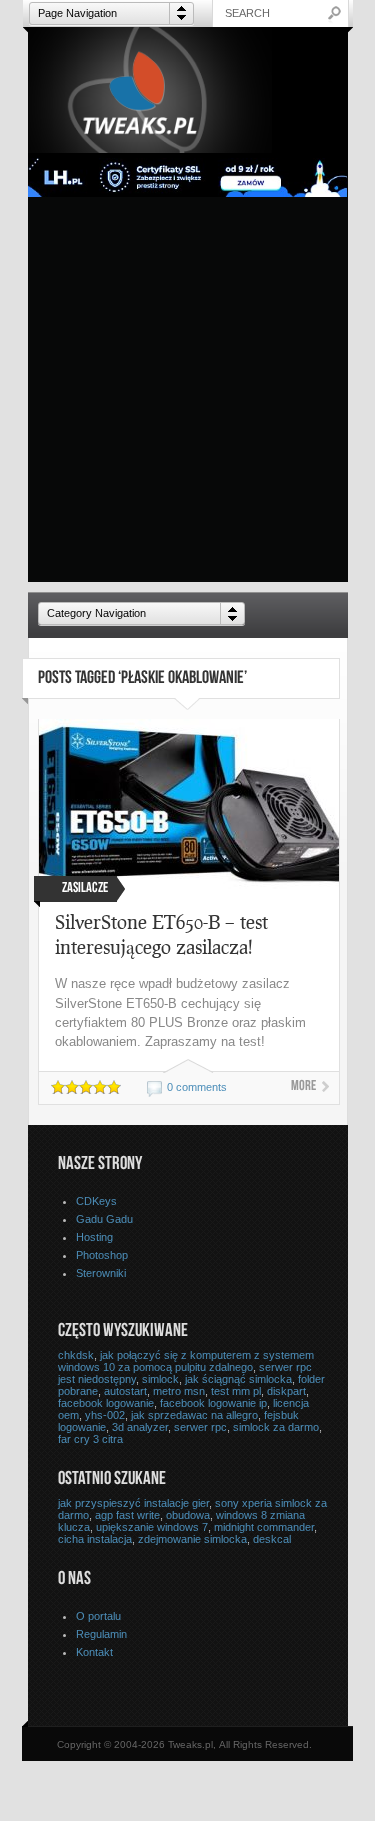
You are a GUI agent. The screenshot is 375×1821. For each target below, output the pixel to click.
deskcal (272, 1539)
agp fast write (127, 1515)
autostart (125, 1391)
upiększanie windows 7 (152, 1527)
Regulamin (101, 1634)
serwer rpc (200, 1427)
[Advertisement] (187, 394)
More (303, 1087)
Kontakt (94, 1652)
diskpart (286, 1391)
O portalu (98, 1616)
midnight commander (264, 1527)
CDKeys (96, 1201)
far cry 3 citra (90, 1439)
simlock (160, 1379)
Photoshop (102, 1255)
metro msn (179, 1391)
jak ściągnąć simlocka (238, 1379)
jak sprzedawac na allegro (194, 1415)
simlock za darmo (276, 1427)
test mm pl (236, 1391)
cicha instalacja (95, 1539)
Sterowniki (101, 1273)
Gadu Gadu (104, 1219)
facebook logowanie (106, 1403)
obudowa (188, 1515)
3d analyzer (140, 1427)
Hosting (94, 1237)
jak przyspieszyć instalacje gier (133, 1503)
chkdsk (76, 1355)
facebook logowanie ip (213, 1403)
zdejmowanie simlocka (192, 1539)
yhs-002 (105, 1415)
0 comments (197, 1087)
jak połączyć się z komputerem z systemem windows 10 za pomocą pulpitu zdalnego (186, 1361)
